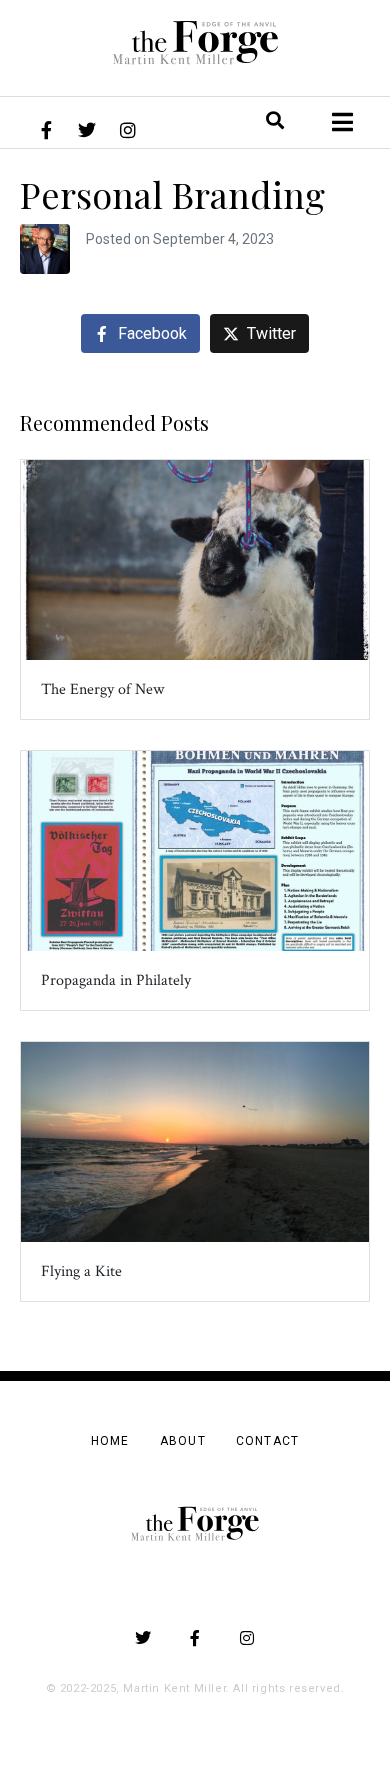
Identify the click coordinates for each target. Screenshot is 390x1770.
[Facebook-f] (46, 130)
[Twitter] (87, 130)
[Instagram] (128, 130)
